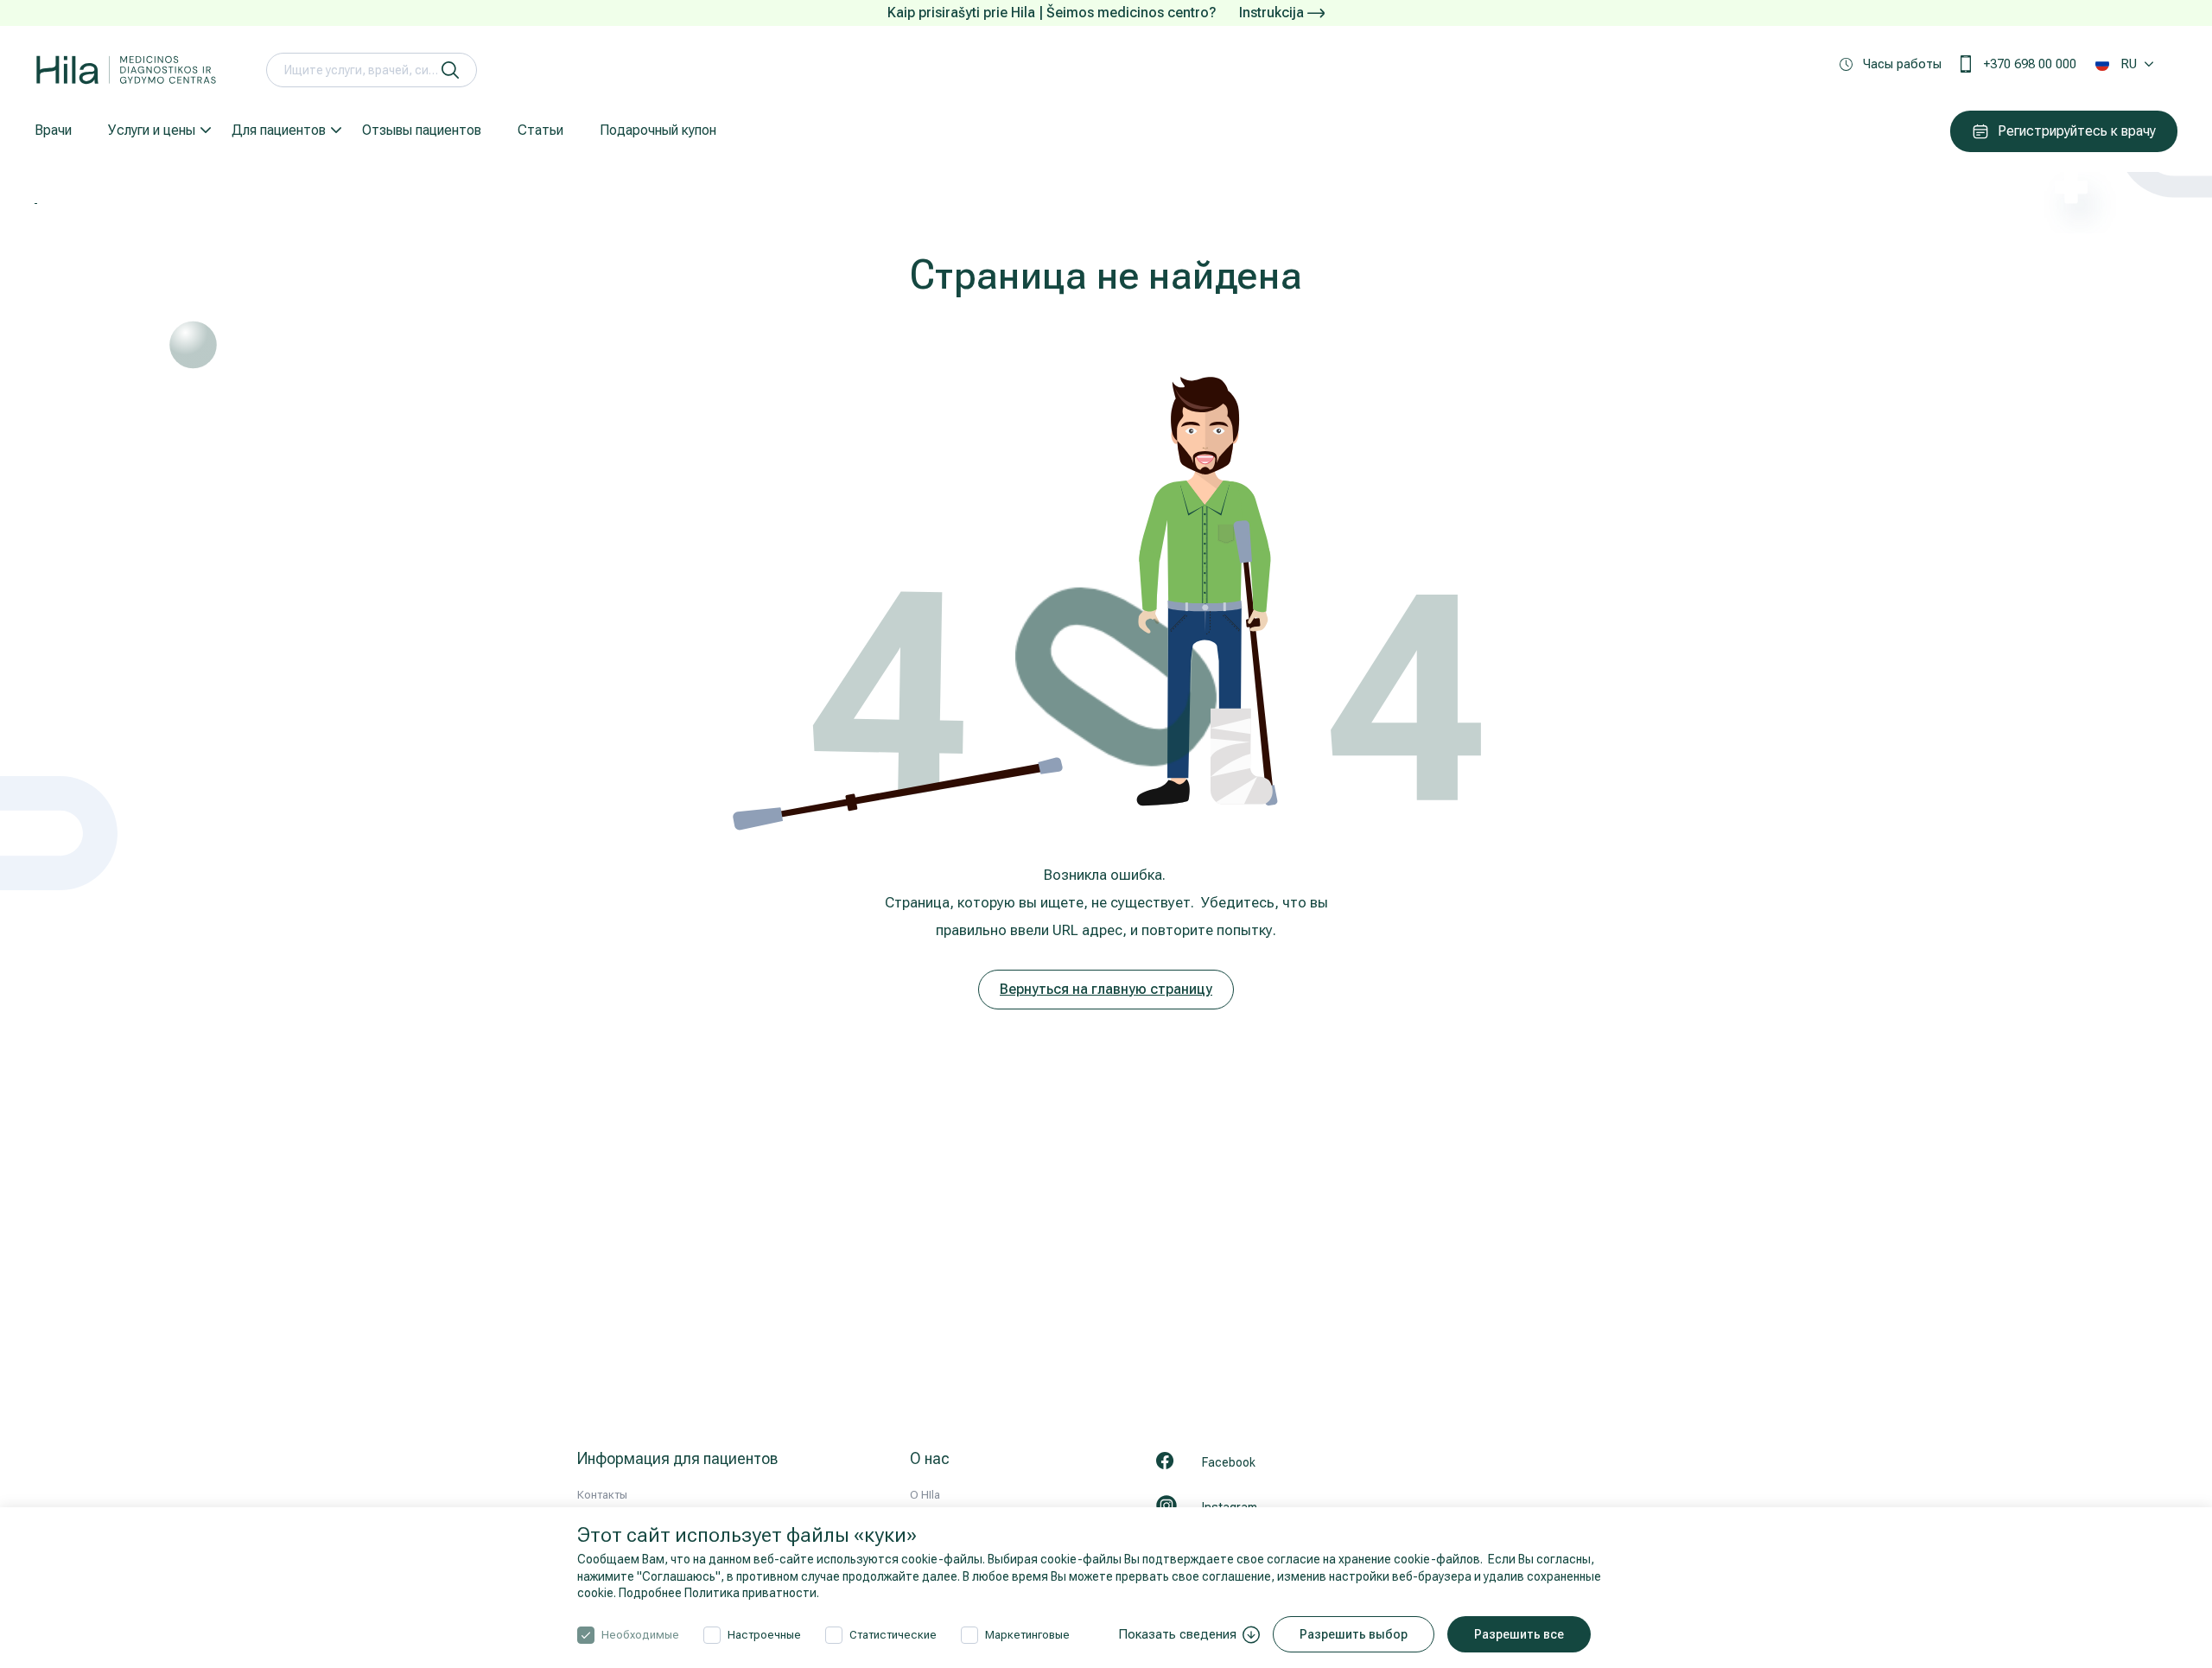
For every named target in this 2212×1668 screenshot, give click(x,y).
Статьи (540, 130)
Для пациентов (279, 130)
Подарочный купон (658, 130)
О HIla (925, 1495)
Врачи (53, 130)
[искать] (450, 70)
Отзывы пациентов (422, 130)
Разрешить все (1519, 1634)
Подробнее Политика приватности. (719, 1593)
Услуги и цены (152, 130)
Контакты (602, 1495)
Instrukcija (1273, 13)
